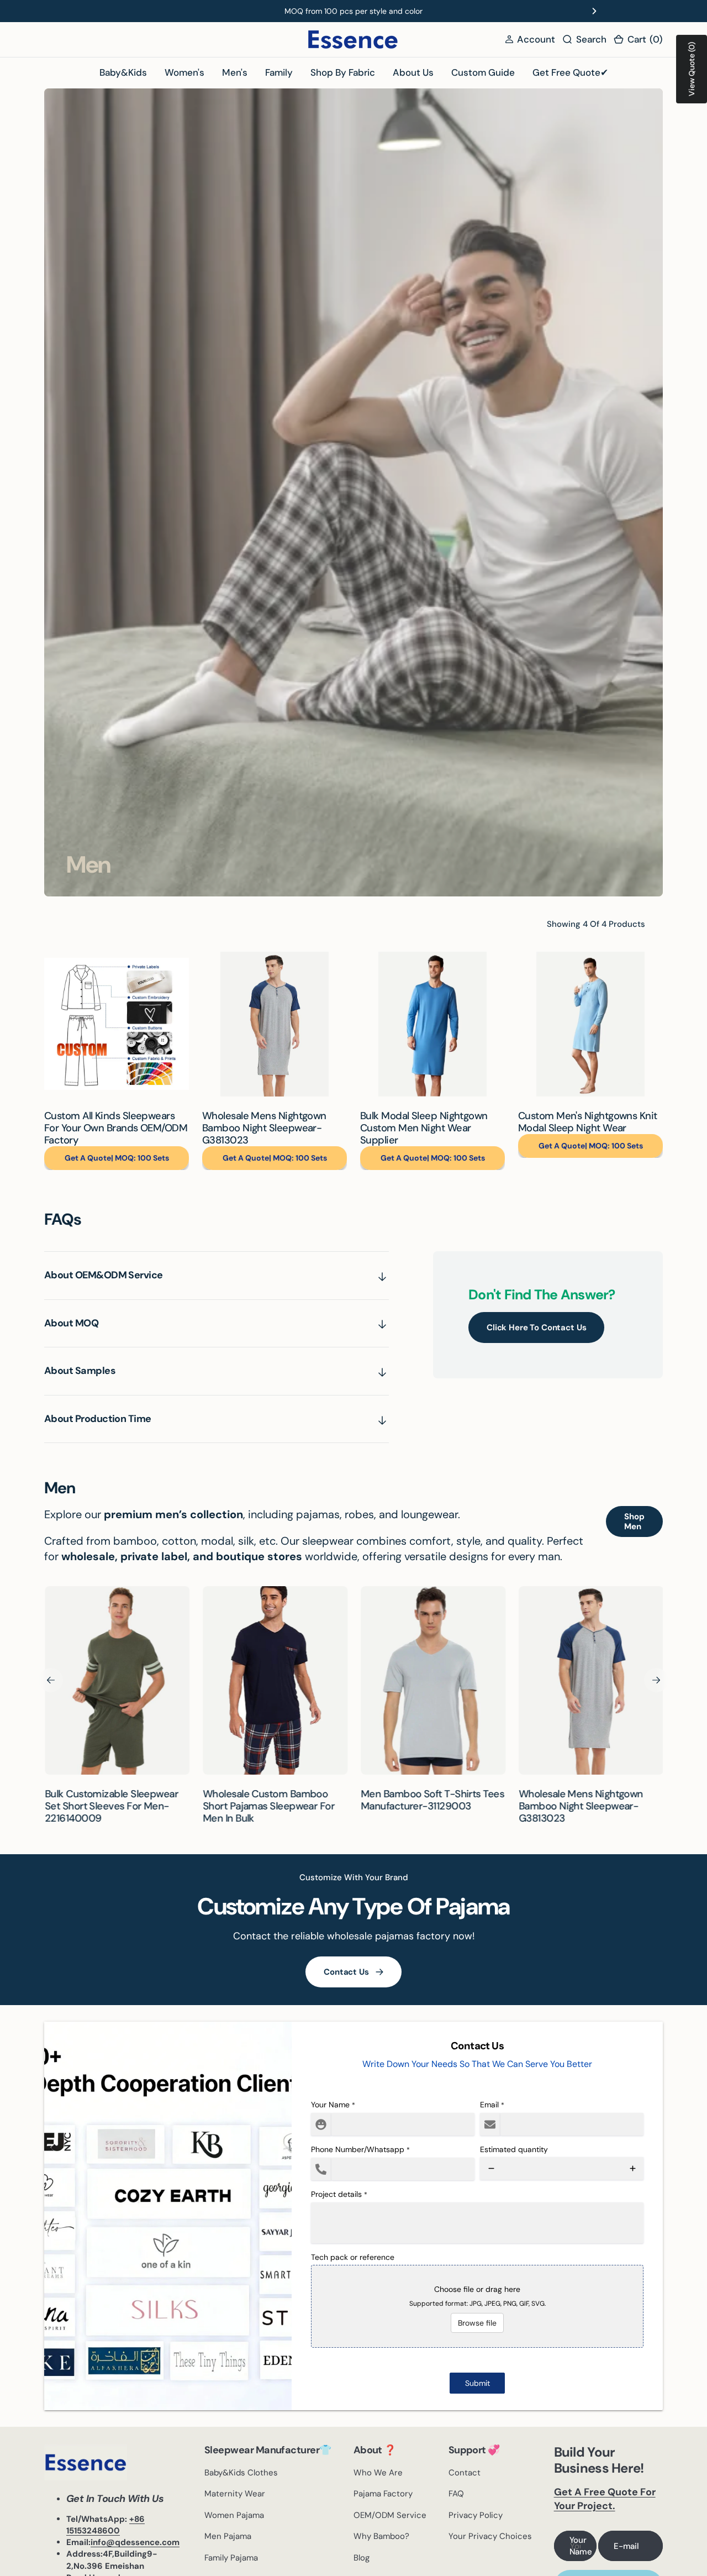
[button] (530, 40)
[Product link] (117, 1024)
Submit (478, 2383)
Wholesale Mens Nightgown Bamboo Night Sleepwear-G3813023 (264, 1128)
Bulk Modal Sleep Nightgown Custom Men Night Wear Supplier (424, 1128)
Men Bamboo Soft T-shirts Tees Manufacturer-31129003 (432, 1800)
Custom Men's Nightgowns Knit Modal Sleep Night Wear (588, 1122)
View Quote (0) (692, 69)
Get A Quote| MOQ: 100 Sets (117, 1158)
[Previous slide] (113, 11)
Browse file (477, 2323)
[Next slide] (594, 11)
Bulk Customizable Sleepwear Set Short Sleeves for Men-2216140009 (111, 1806)
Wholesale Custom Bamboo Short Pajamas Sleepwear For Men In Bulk (268, 1806)
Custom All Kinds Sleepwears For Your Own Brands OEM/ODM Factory (116, 1128)
